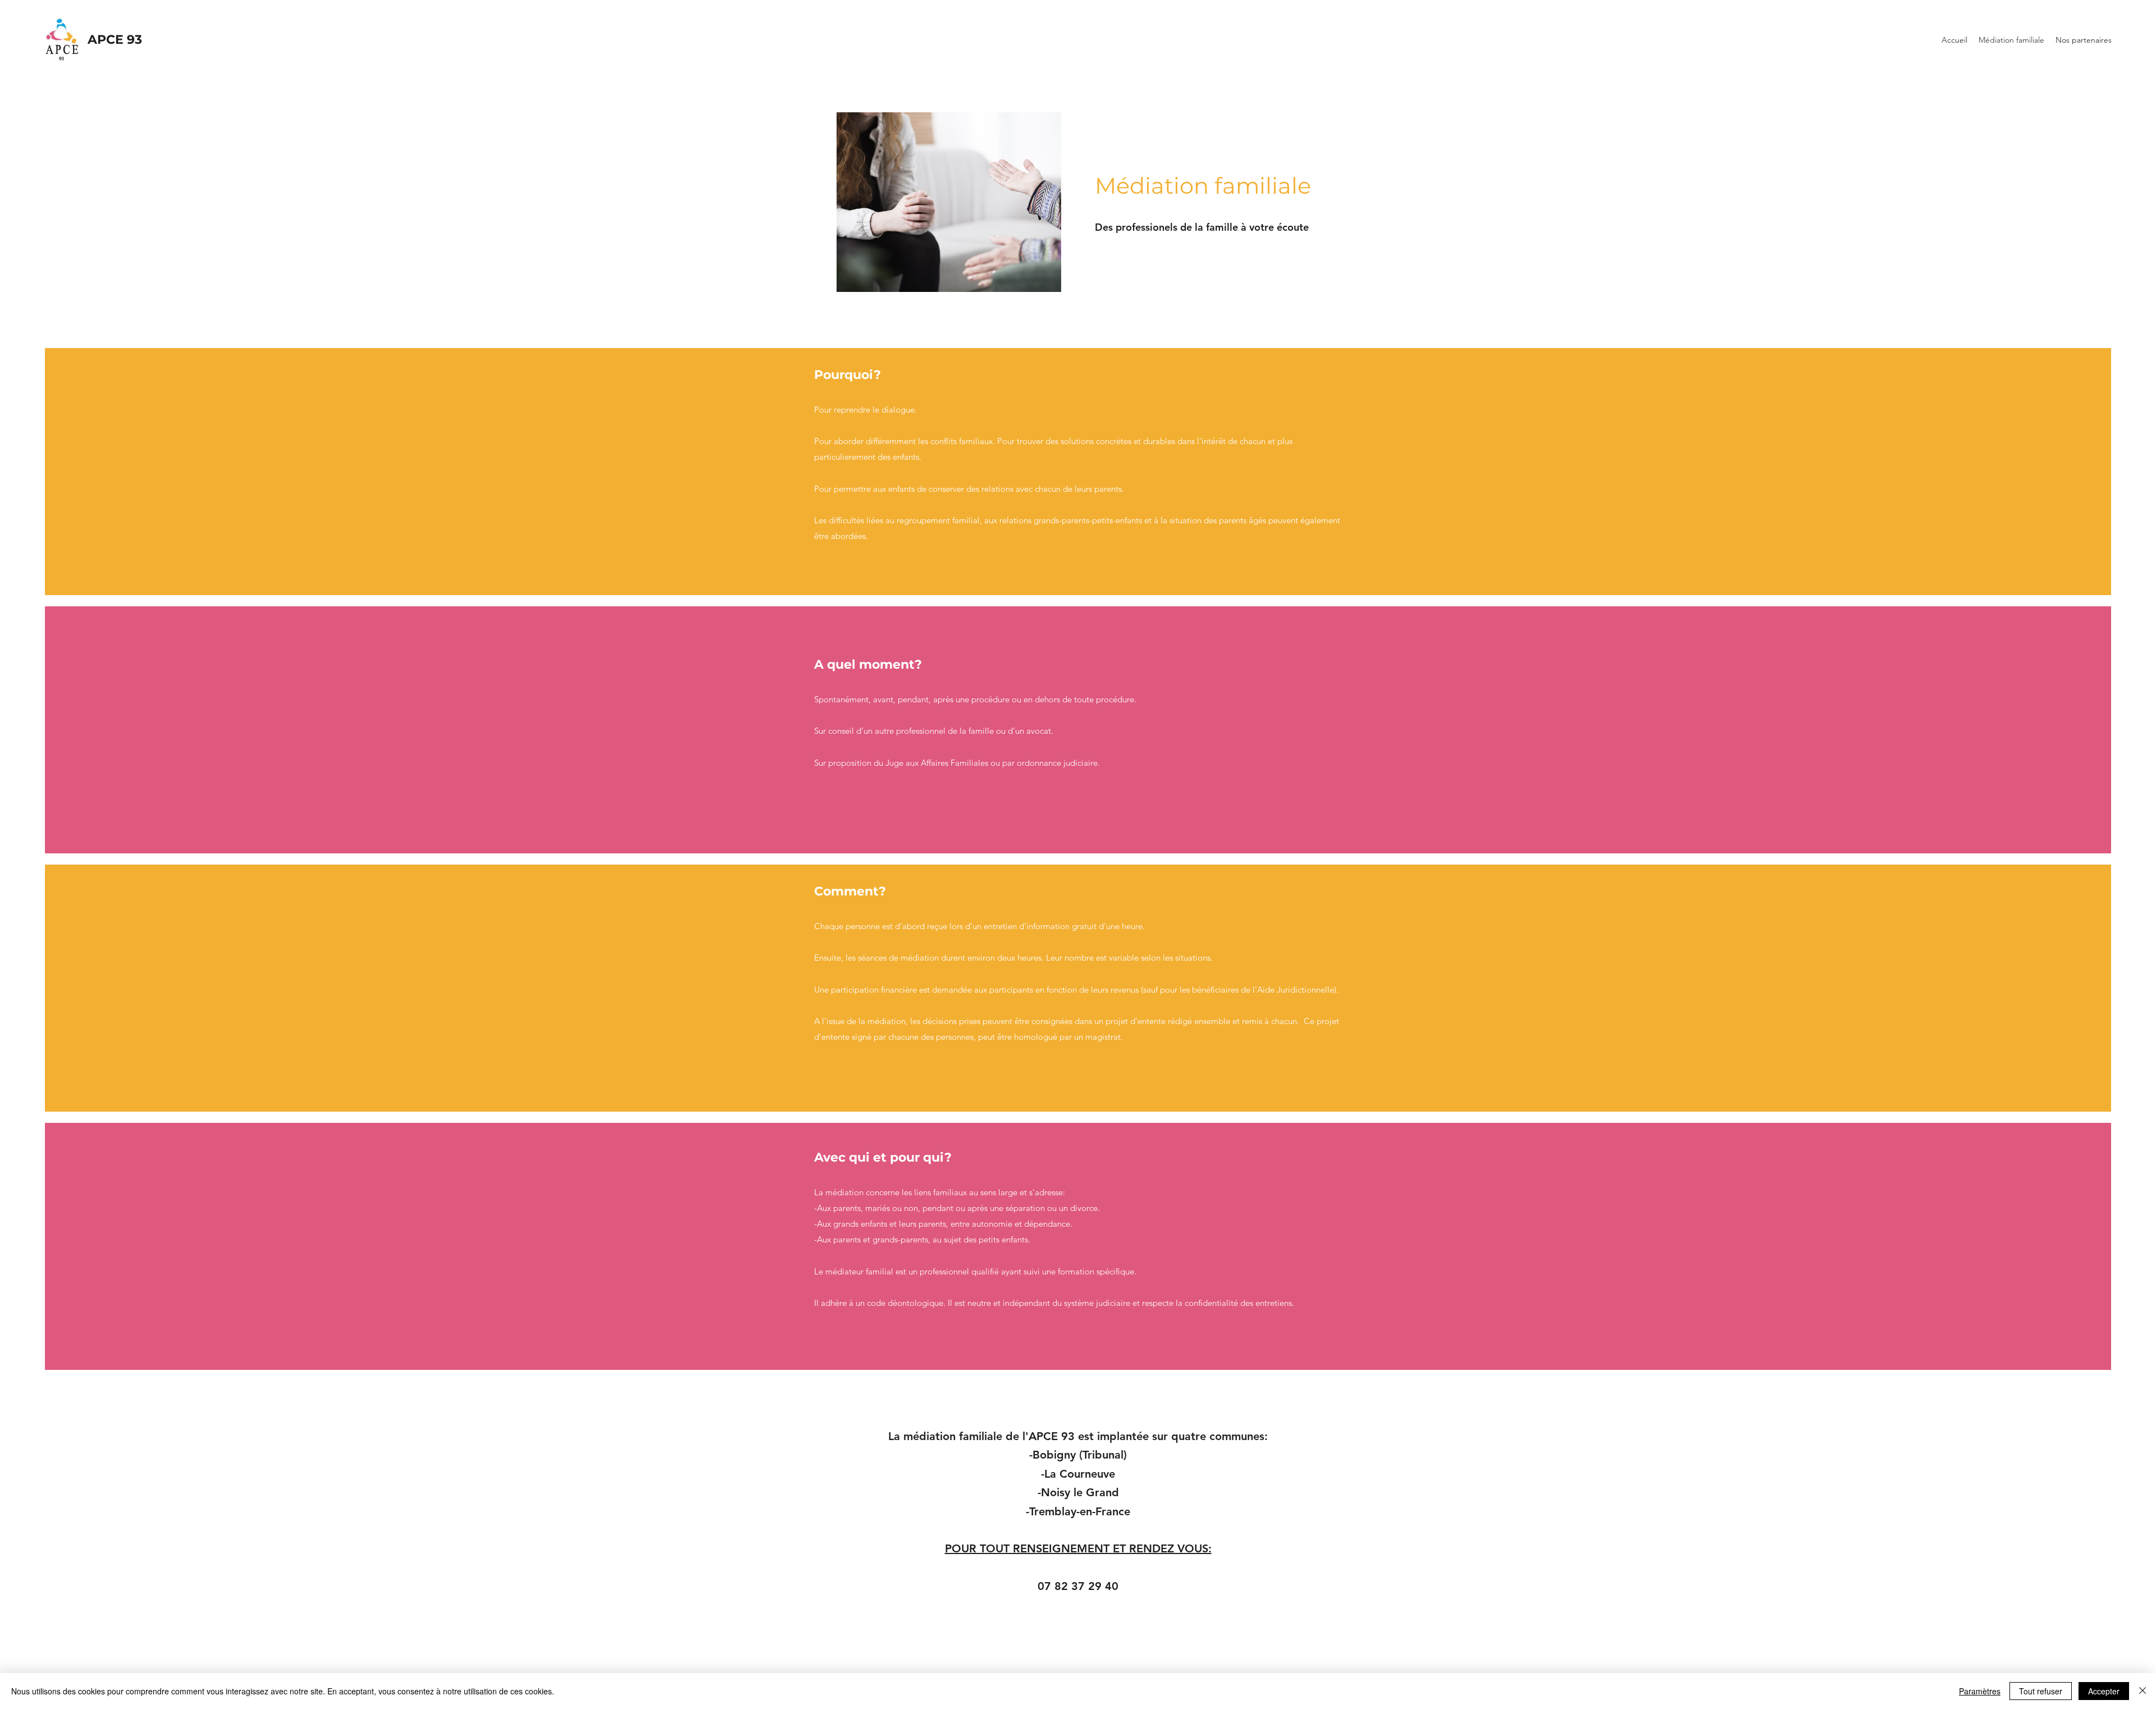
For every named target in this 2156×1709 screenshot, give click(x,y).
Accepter (2104, 1691)
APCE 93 (115, 40)
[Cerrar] (2143, 1691)
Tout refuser (2041, 1691)
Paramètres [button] (1980, 1691)
